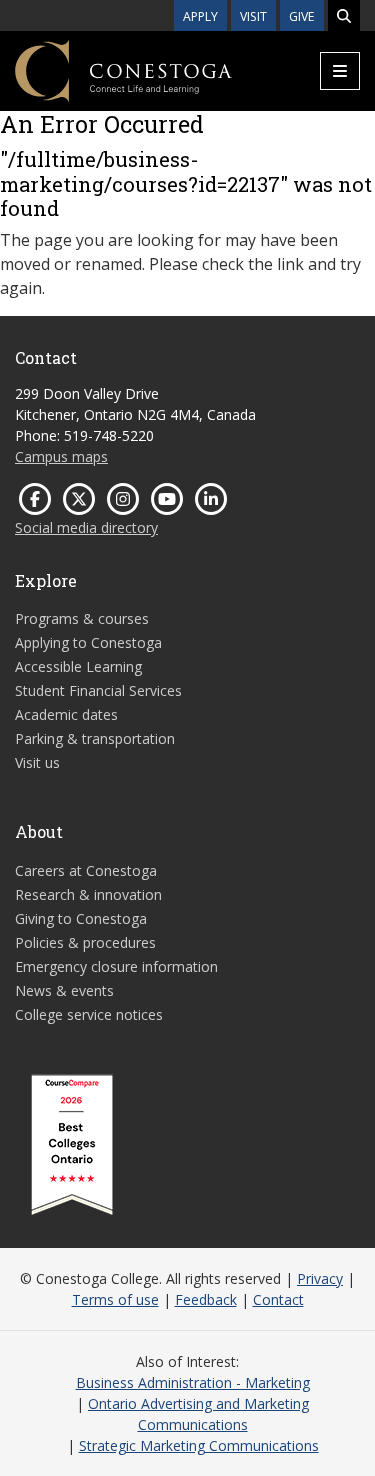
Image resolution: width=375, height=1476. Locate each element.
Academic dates (66, 714)
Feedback (206, 1299)
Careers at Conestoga (86, 870)
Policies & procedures (85, 942)
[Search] (344, 15)
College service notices (89, 1014)
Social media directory (86, 527)
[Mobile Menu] (340, 71)
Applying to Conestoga (88, 642)
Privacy (320, 1278)
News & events (64, 990)
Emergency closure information (116, 966)
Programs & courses (82, 618)
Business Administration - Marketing (193, 1382)
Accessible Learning (78, 666)
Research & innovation (88, 894)
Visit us (37, 762)
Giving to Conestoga (81, 918)
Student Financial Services (98, 690)
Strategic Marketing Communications (199, 1445)
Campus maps (61, 456)
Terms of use (115, 1299)
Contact (278, 1299)
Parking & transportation (95, 738)
